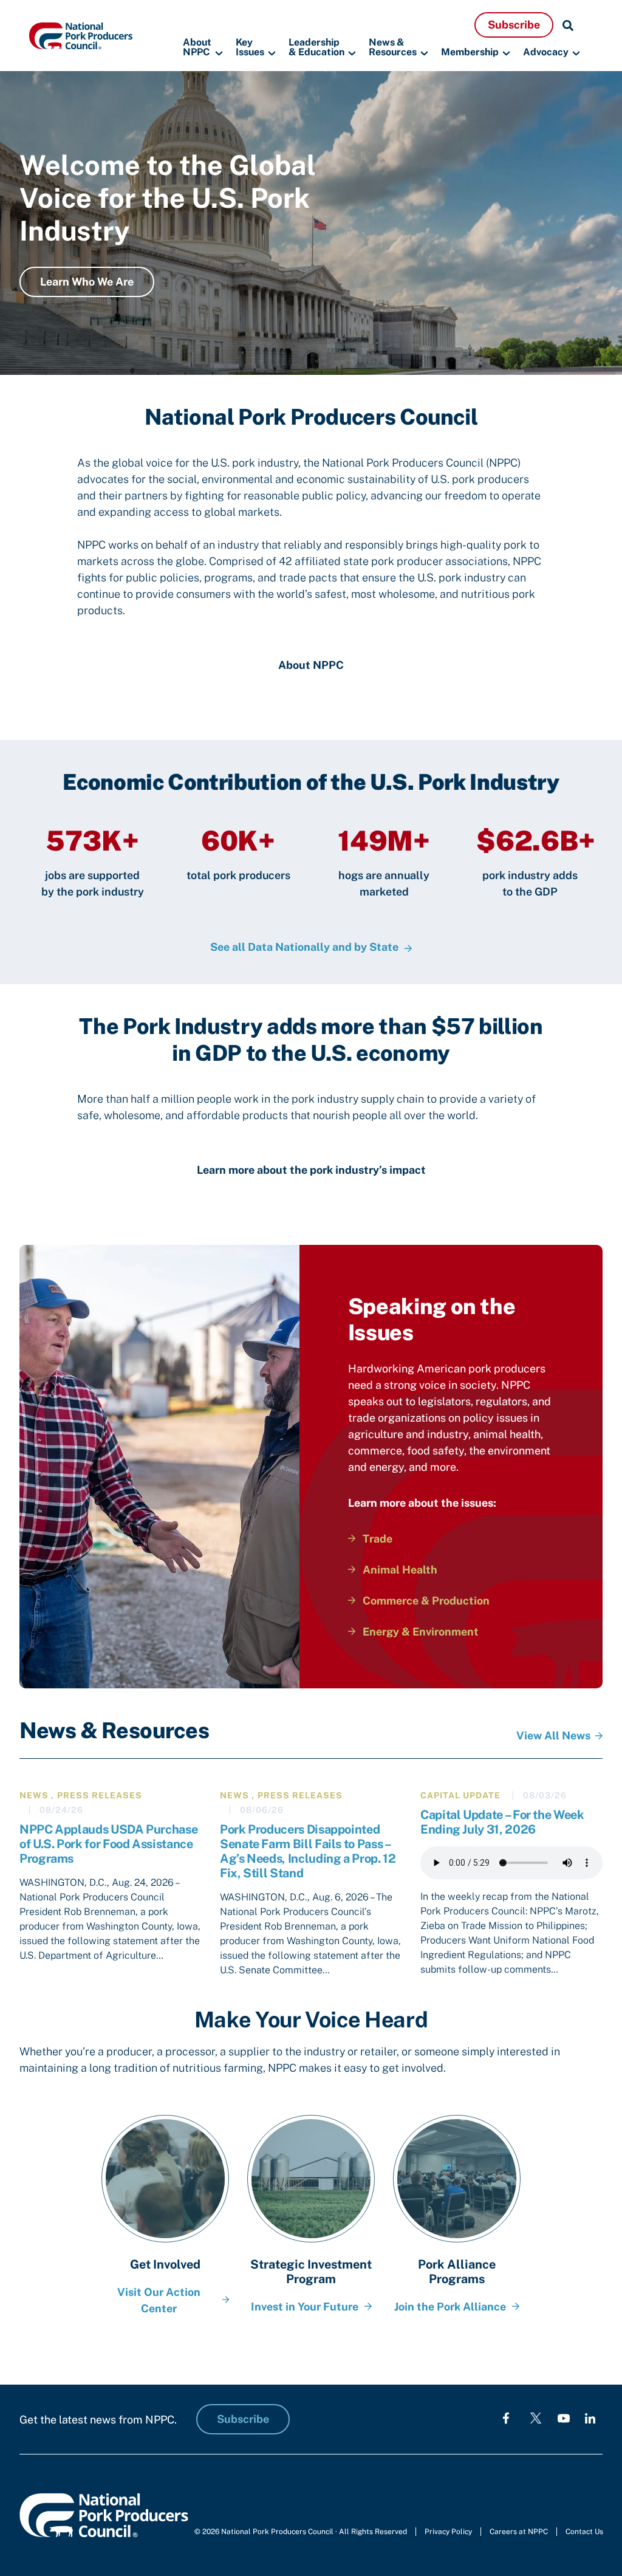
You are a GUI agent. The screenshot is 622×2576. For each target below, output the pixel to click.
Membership (470, 52)
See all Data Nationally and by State (304, 947)
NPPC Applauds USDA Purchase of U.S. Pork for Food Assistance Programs (108, 1844)
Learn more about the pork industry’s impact (311, 1170)
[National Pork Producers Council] (81, 35)
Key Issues (250, 48)
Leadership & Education (316, 48)
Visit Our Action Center (159, 2300)
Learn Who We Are (87, 282)
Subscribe (514, 25)
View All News (553, 1735)
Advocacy (546, 52)
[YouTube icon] (564, 2418)
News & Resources (393, 48)
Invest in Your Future (305, 2307)
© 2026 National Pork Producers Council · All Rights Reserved (301, 2532)
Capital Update (460, 1795)
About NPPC (197, 48)
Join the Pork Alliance (450, 2307)
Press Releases (100, 1795)
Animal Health (400, 1570)
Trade (378, 1539)
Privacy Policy (448, 2532)
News (34, 1795)
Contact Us (584, 2532)
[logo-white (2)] (536, 2418)
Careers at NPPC (519, 2532)
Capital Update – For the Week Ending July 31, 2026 (502, 1822)
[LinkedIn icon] (590, 2418)
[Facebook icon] (506, 2418)
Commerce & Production (426, 1601)
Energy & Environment (421, 1632)
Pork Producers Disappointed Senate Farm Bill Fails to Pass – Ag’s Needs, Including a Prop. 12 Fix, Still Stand (308, 1851)
